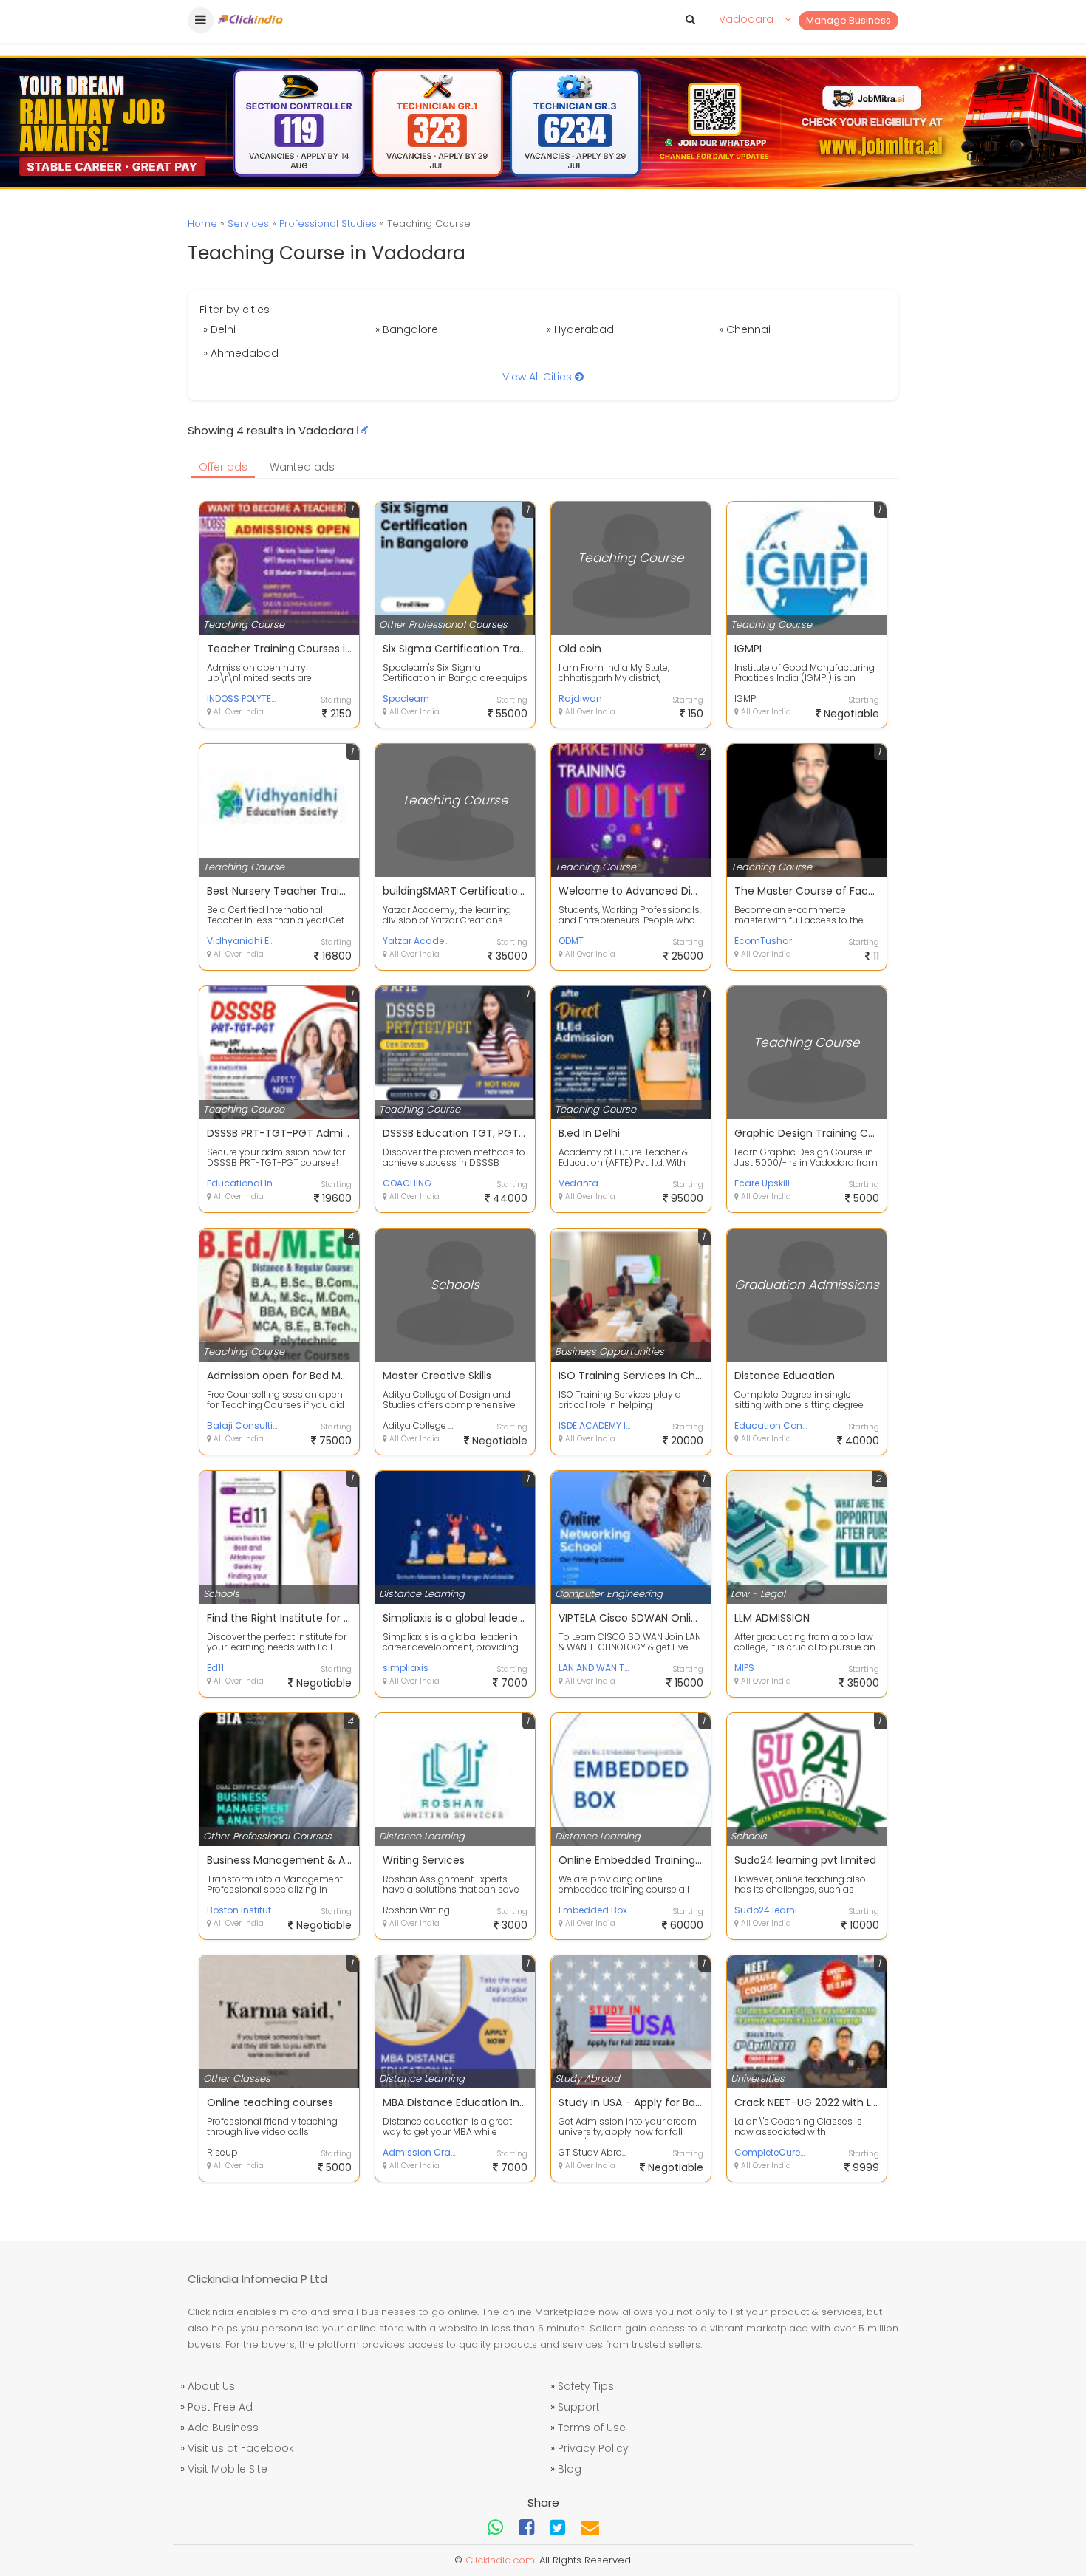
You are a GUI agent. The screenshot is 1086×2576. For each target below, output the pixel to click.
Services (248, 223)
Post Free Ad (220, 2407)
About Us (211, 2386)
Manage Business (848, 20)
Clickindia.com (500, 2560)
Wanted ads (302, 467)
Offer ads (223, 467)
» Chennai (745, 329)
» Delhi (219, 329)
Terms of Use (592, 2428)
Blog (570, 2469)
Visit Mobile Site (228, 2469)
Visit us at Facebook (241, 2448)
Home (202, 223)
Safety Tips (586, 2386)
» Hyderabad (580, 329)
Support (579, 2407)
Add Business (223, 2428)
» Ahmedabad (241, 353)
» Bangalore (407, 329)
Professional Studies (328, 223)
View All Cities (539, 377)
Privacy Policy (593, 2448)
